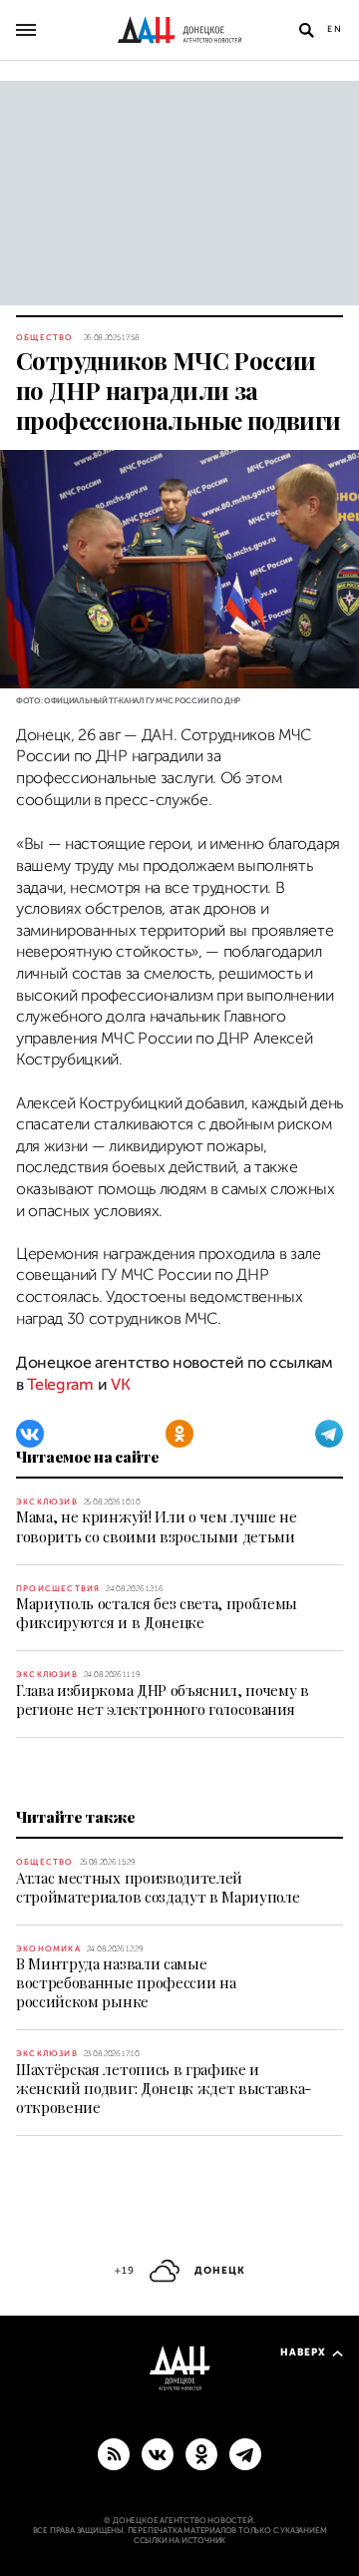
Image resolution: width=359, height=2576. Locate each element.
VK (120, 1385)
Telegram (60, 1385)
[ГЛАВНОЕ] (245, 2453)
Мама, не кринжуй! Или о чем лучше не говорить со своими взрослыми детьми (156, 1526)
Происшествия (58, 1589)
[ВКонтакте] (30, 1434)
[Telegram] (329, 1434)
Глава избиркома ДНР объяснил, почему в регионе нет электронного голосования (163, 1700)
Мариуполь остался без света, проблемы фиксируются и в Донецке (157, 1613)
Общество (45, 338)
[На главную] (179, 30)
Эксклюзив (47, 1502)
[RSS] (114, 2453)
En (335, 29)
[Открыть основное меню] (26, 30)
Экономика (48, 1949)
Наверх (303, 2352)
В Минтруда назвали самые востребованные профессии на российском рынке (126, 1982)
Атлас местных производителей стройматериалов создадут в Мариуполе (158, 1887)
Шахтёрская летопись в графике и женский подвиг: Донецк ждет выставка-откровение (164, 2088)
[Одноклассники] (179, 1434)
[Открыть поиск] (306, 30)
